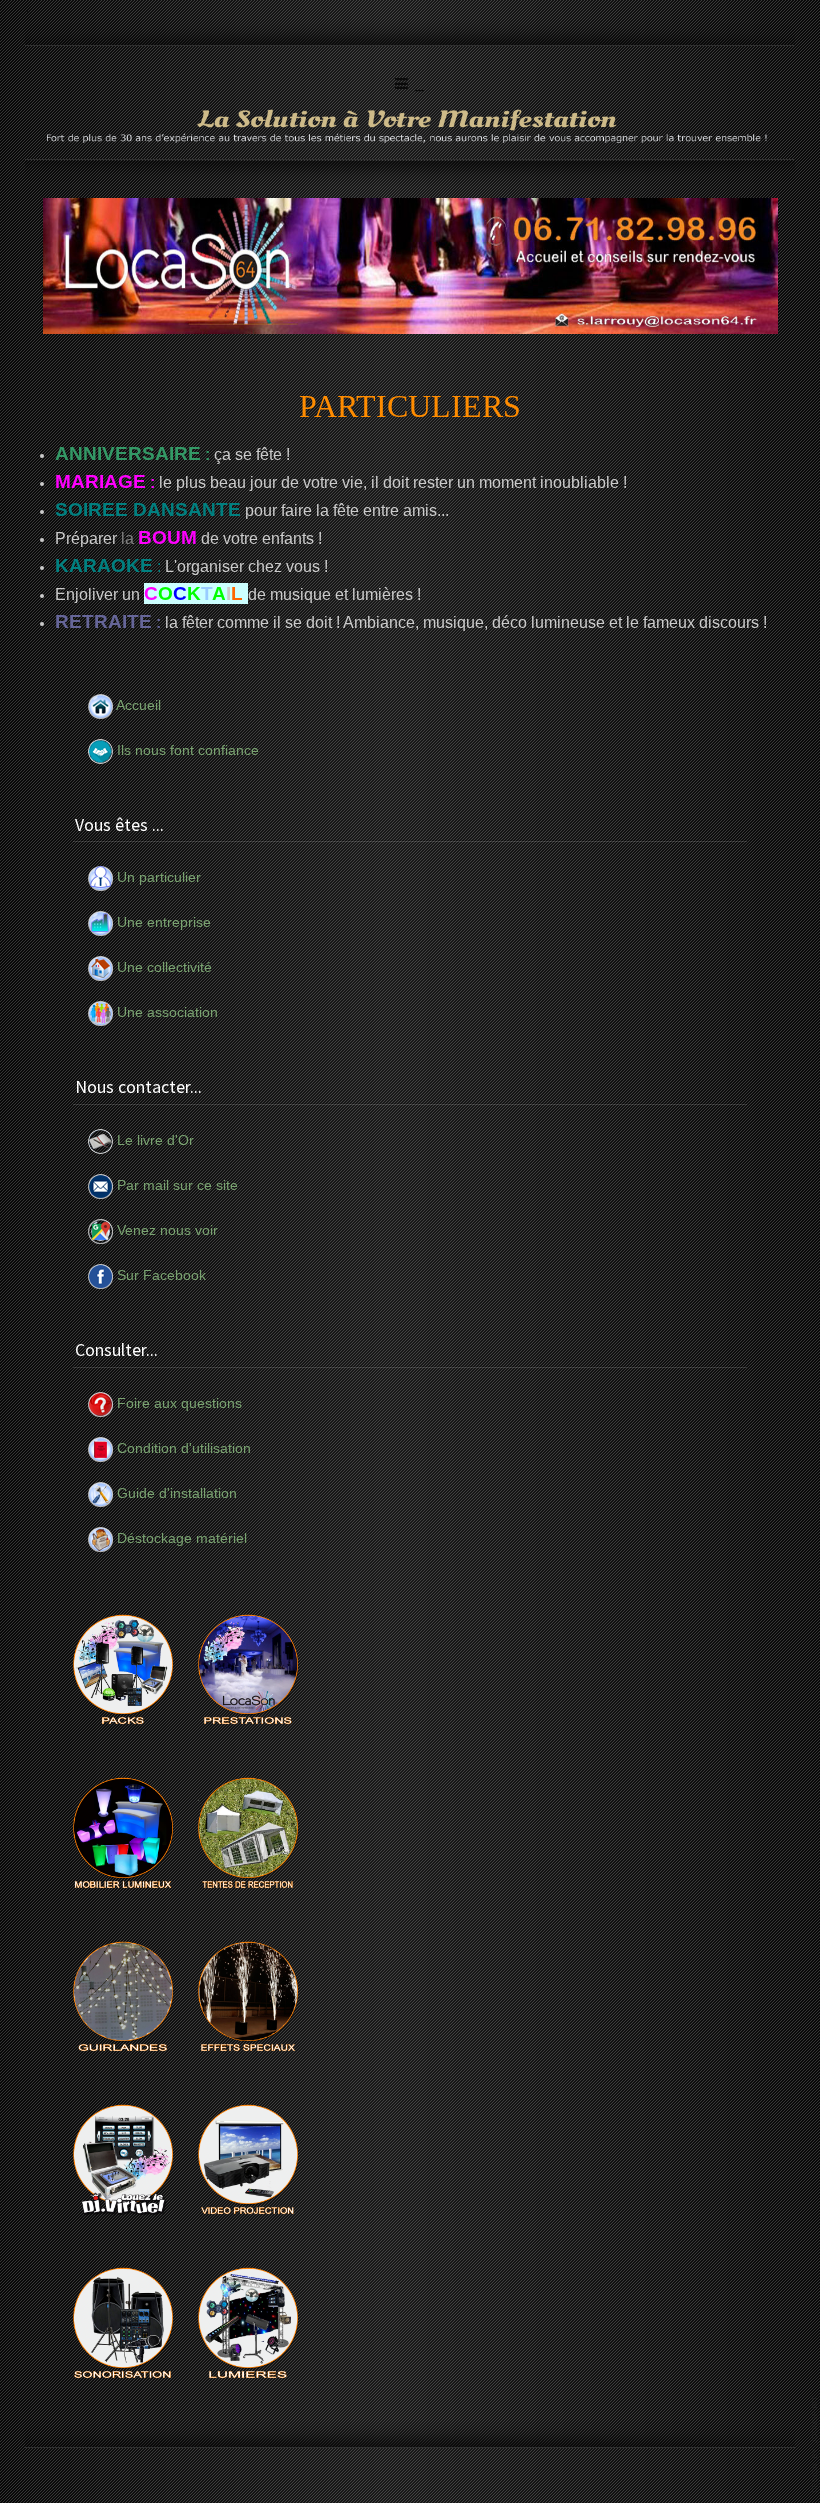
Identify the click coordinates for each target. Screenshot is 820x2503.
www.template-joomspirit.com (816, 2444)
